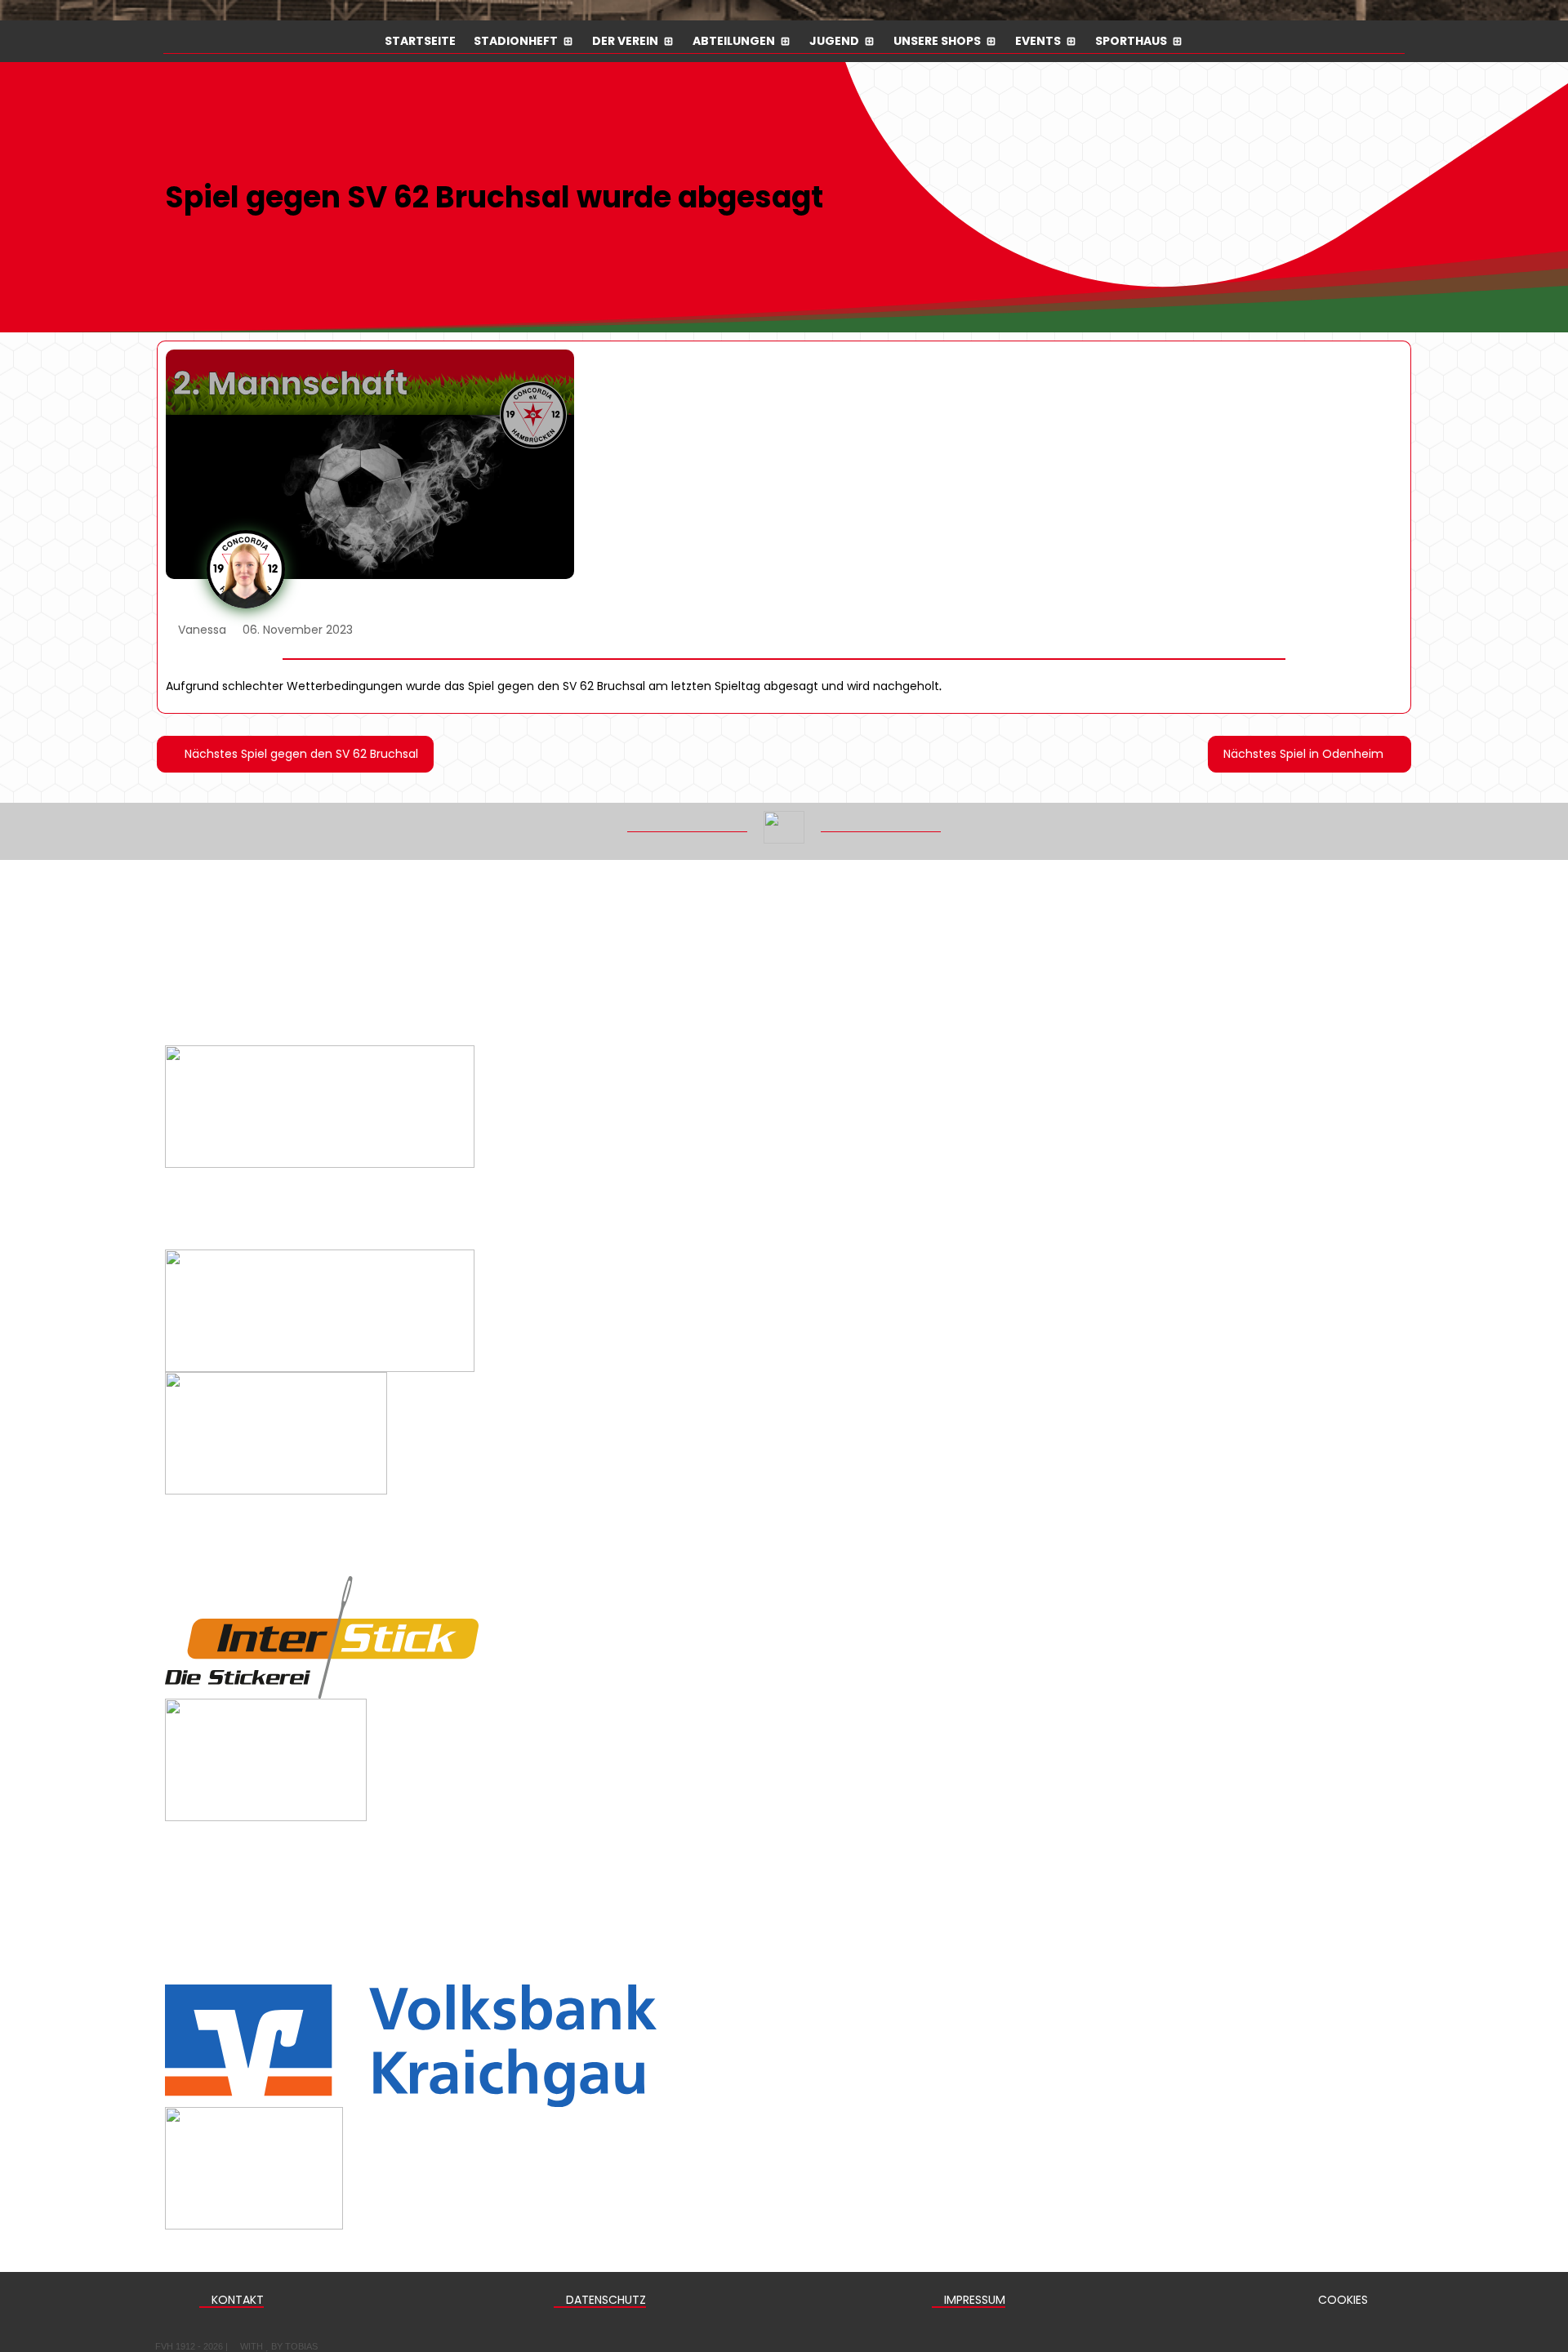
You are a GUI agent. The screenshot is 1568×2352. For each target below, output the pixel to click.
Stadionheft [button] (516, 42)
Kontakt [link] (236, 2300)
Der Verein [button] (625, 42)
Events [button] (1038, 42)
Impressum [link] (973, 2300)
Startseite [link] (420, 42)
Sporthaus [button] (1131, 42)
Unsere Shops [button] (937, 42)
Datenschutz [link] (604, 2300)
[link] (295, 754)
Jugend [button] (834, 42)
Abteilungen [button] (734, 42)
